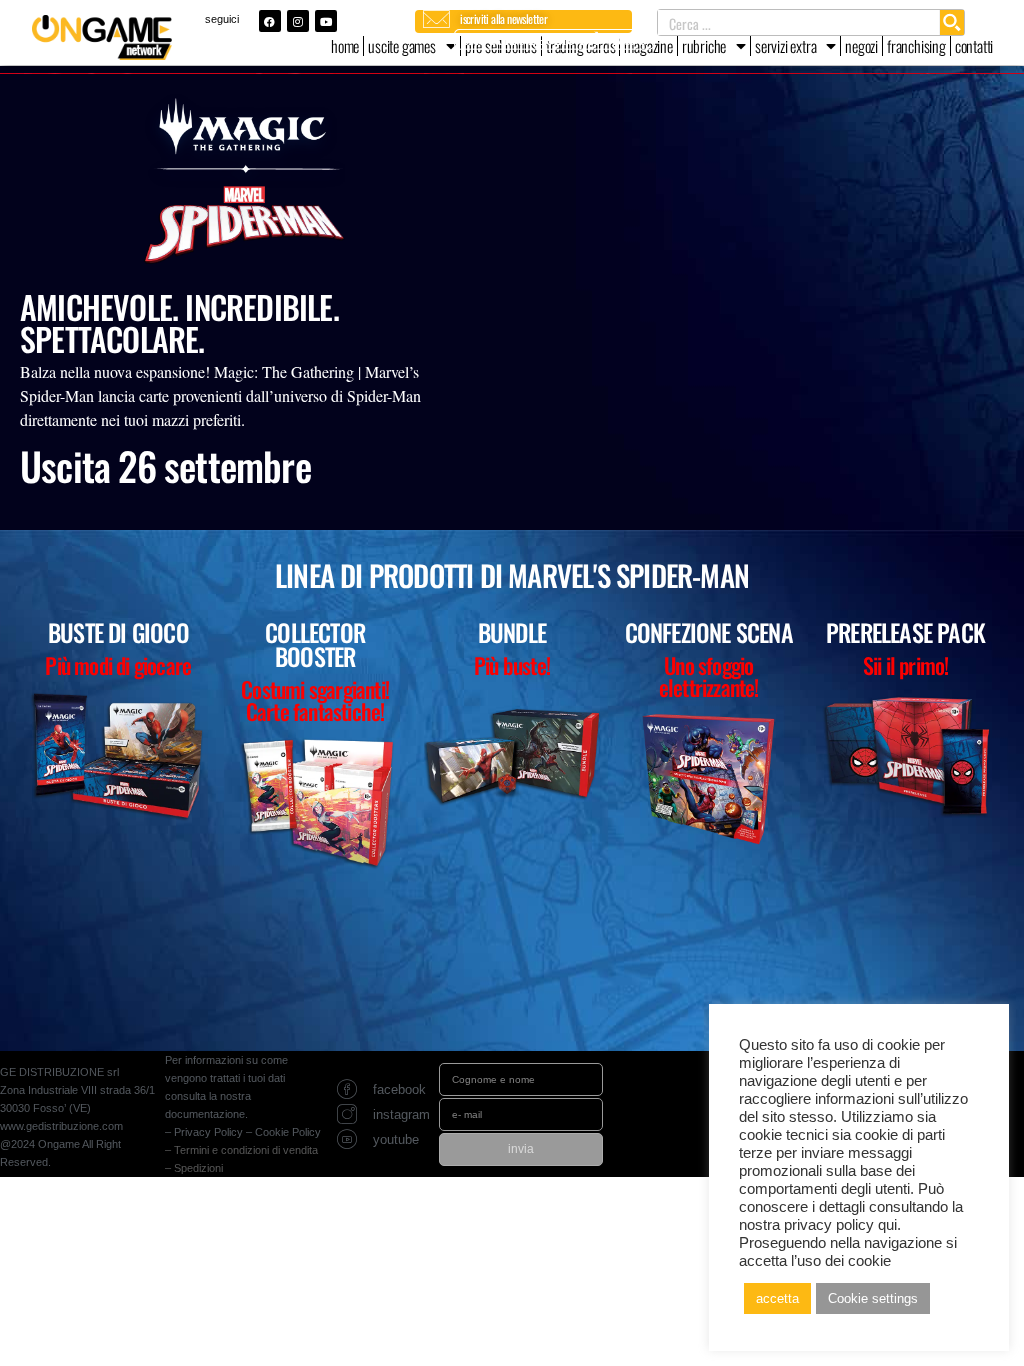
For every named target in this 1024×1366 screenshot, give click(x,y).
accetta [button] (777, 1298)
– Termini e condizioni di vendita (241, 1150)
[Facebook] (270, 21)
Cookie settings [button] (873, 1298)
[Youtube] (326, 21)
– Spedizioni (194, 1168)
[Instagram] (298, 21)
